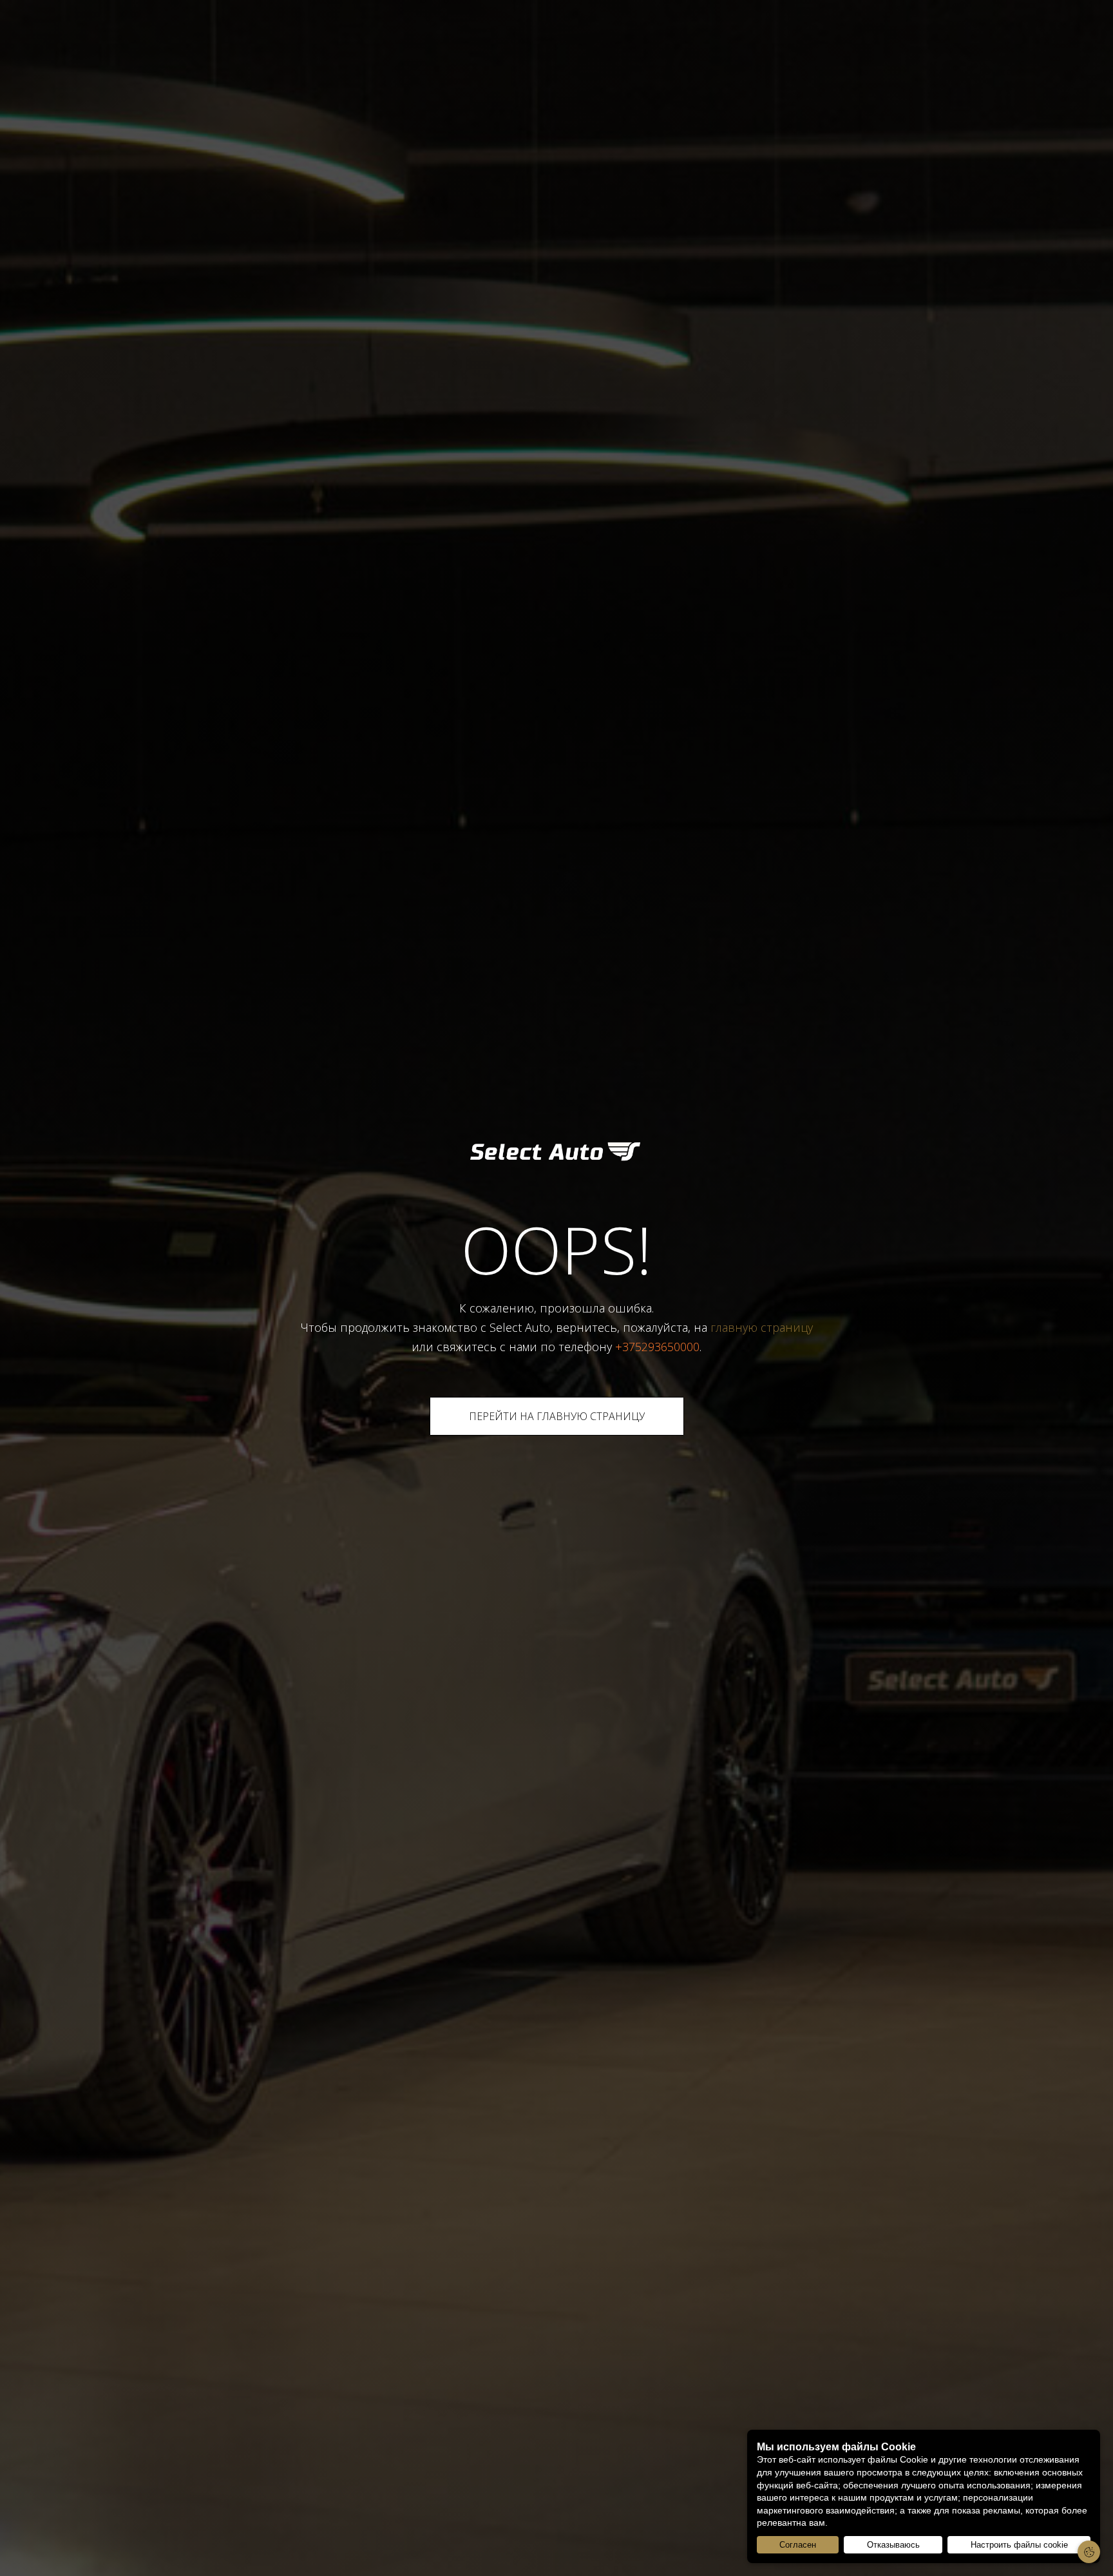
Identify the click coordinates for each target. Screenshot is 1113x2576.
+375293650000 (657, 1347)
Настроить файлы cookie (1019, 2545)
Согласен (798, 2545)
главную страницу (762, 1327)
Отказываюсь (893, 2545)
